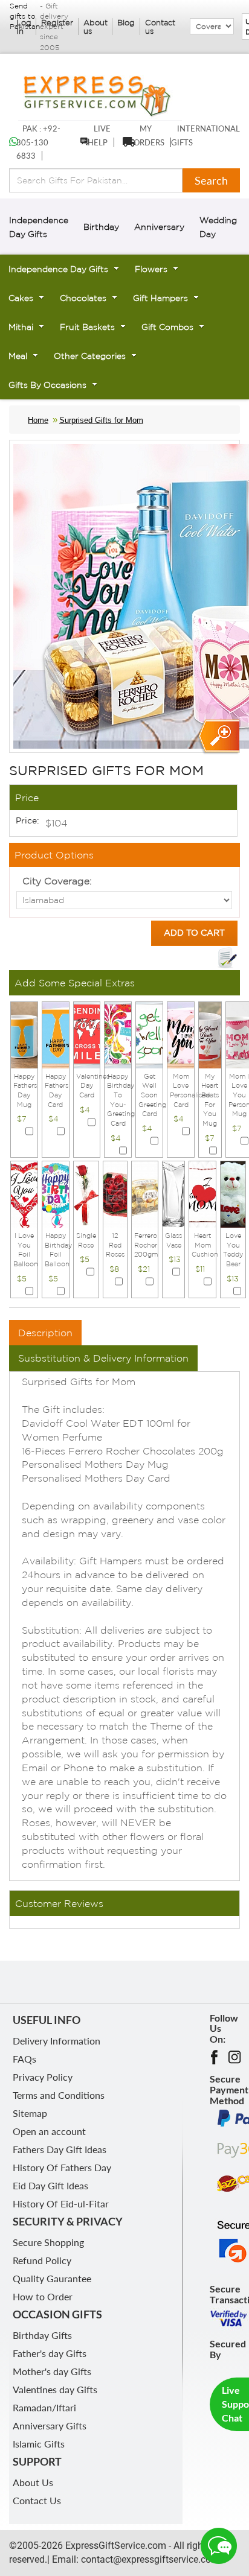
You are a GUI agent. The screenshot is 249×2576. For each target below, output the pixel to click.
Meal (18, 356)
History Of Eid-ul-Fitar (61, 2203)
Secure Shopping (48, 2242)
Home (38, 420)
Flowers (151, 269)
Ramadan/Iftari (44, 2407)
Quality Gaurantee (52, 2278)
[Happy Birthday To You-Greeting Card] (118, 1034)
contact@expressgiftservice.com (149, 2559)
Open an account (49, 2131)
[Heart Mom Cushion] (202, 1193)
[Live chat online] (219, 2546)
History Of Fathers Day (62, 2167)
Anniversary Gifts (50, 2425)
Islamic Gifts (39, 2444)
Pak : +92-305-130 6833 (38, 142)
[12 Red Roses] (115, 1193)
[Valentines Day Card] (87, 1034)
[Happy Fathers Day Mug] (24, 1034)
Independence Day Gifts (58, 269)
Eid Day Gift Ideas (50, 2185)
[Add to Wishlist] (227, 958)
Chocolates (83, 298)
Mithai (21, 327)
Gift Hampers (160, 298)
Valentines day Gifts (55, 2389)
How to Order (43, 2296)
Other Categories (90, 356)
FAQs (24, 2059)
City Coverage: (57, 881)
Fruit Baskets (87, 327)
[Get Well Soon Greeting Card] (149, 1034)
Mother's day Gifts (52, 2371)
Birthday (101, 227)
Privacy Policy (43, 2077)
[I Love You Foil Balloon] (24, 1193)
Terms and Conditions (59, 2095)
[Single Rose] (86, 1193)
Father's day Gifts (50, 2353)
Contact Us (37, 2500)
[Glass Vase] (173, 1193)
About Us (33, 2482)
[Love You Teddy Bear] (233, 1193)
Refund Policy (42, 2260)
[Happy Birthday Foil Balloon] (56, 1193)
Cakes (21, 298)
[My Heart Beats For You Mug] (210, 1034)
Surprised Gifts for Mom (101, 420)
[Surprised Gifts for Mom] (218, 737)
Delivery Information (57, 2041)
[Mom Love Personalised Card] (181, 1034)
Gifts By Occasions (47, 385)
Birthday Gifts (42, 2335)
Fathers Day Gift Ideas (60, 2149)
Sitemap (30, 2113)
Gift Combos (167, 327)
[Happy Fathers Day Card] (56, 1034)
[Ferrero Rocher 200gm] (145, 1193)
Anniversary (159, 227)
